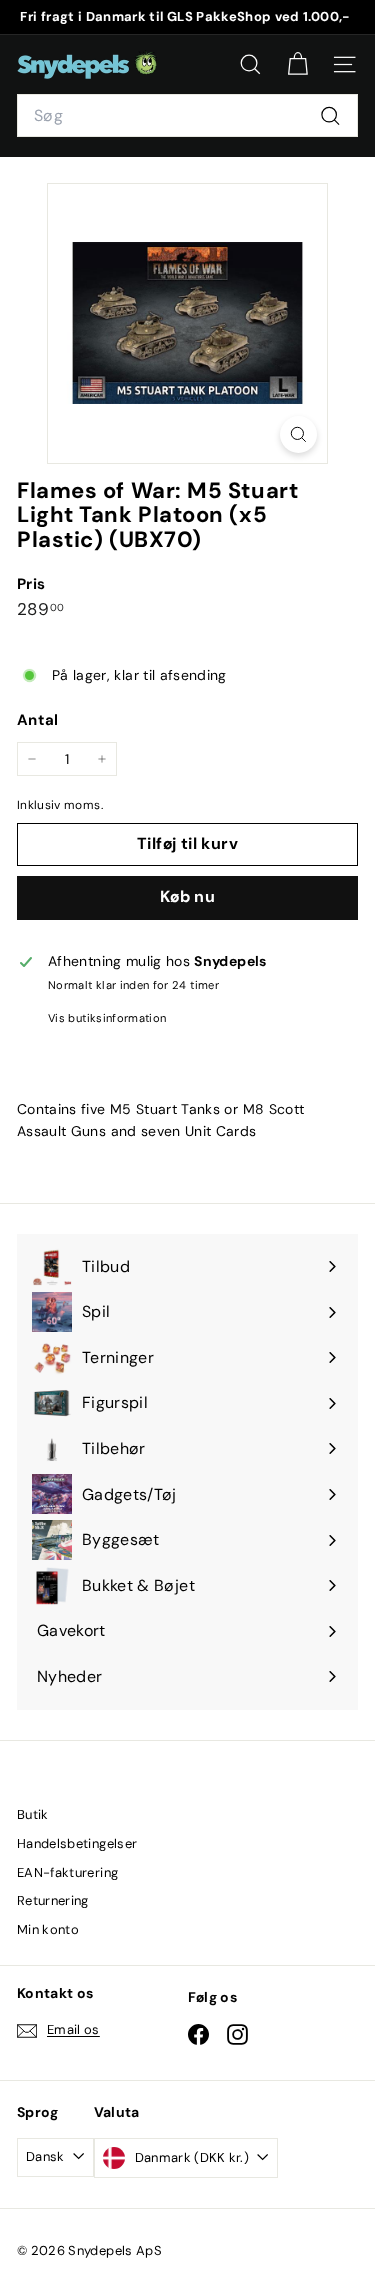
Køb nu (187, 896)
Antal (38, 720)
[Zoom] (298, 434)
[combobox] (187, 116)
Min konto (48, 1929)
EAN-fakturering (67, 1872)
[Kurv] (297, 64)
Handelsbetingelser (77, 1843)
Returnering (53, 1900)
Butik (33, 1814)
